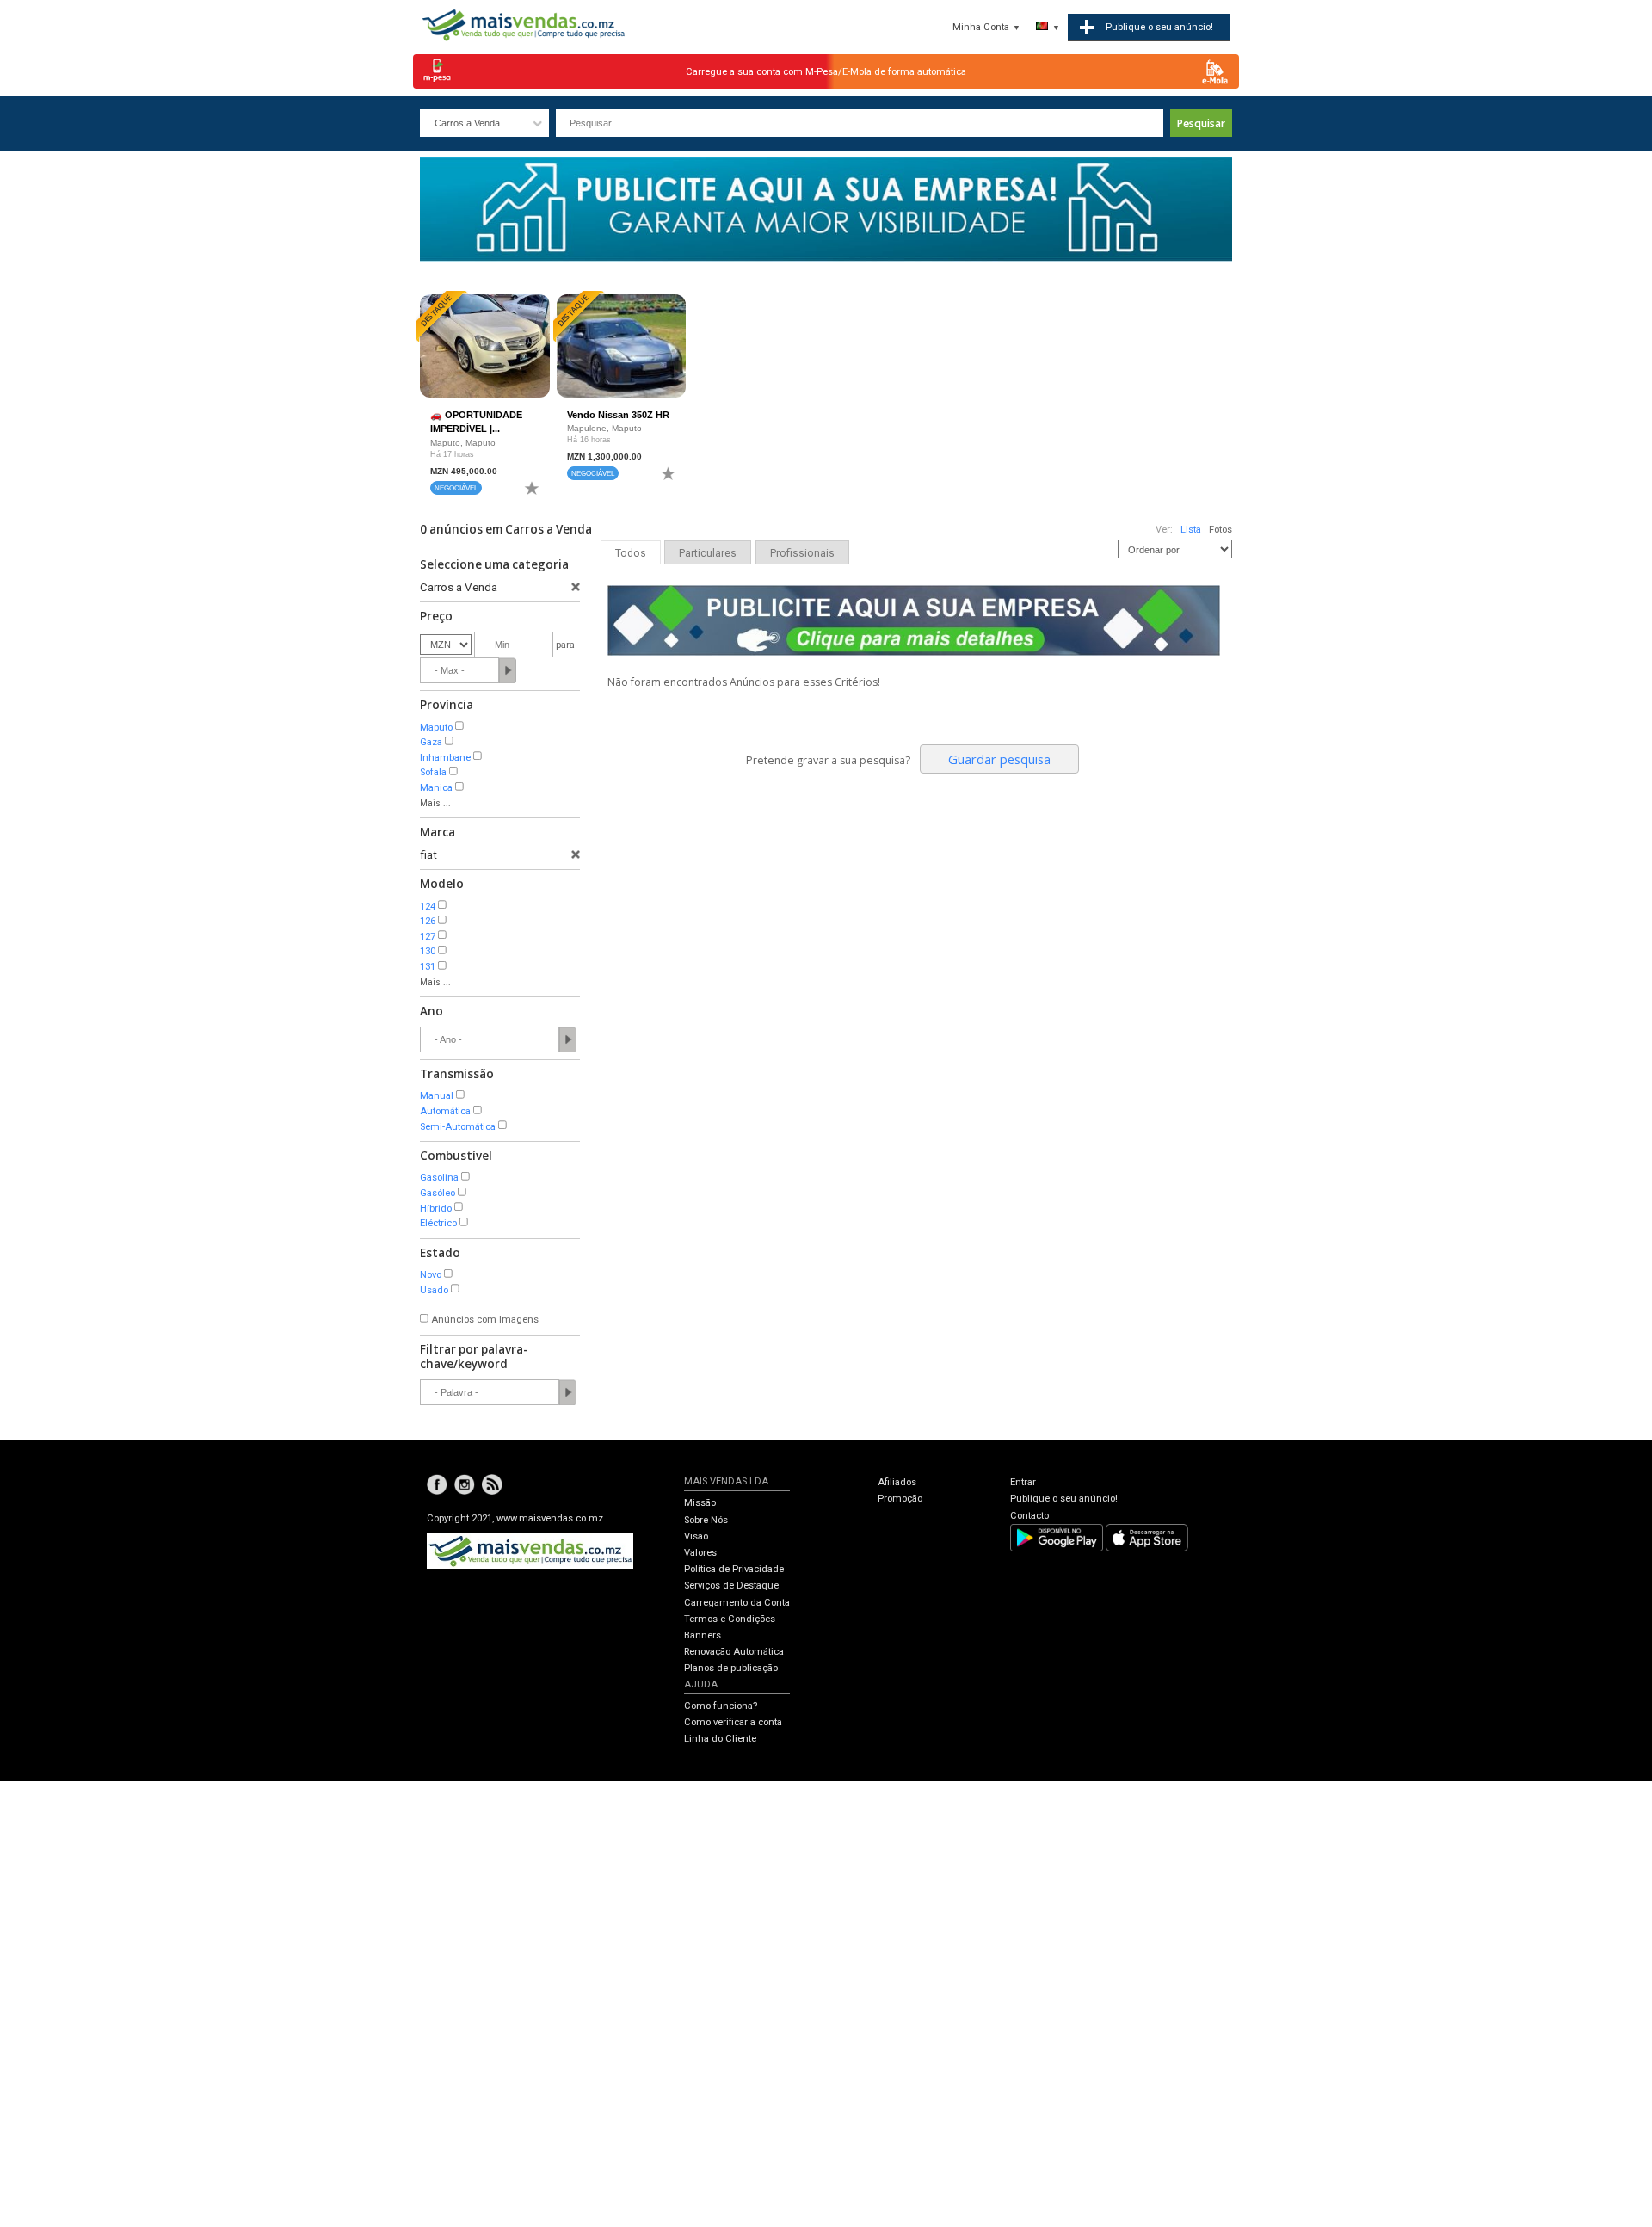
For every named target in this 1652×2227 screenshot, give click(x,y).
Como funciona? (721, 1706)
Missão (700, 1503)
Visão (696, 1536)
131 (428, 967)
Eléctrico (438, 1223)
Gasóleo (438, 1193)
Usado (434, 1290)
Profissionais (802, 553)
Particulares (708, 553)
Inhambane (445, 758)
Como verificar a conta (733, 1722)
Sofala (433, 772)
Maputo (436, 728)
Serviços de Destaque (731, 1585)
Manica (436, 788)
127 (428, 937)
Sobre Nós (706, 1520)
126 (428, 921)
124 (428, 907)
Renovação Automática (734, 1652)
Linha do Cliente (720, 1739)
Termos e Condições (730, 1619)
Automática (445, 1111)
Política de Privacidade (734, 1569)
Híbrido (436, 1209)
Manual (437, 1096)
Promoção (900, 1499)
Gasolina (439, 1178)
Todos (631, 553)
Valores (700, 1553)
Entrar (1023, 1482)
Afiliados (897, 1482)
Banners (703, 1635)
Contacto (1029, 1516)
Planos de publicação (731, 1668)
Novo (431, 1275)
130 (428, 951)
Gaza (431, 742)
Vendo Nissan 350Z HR (618, 415)
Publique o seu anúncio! (1064, 1499)
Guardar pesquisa (999, 759)
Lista (1191, 530)
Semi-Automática (458, 1127)
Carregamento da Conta (737, 1603)
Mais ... (435, 803)
